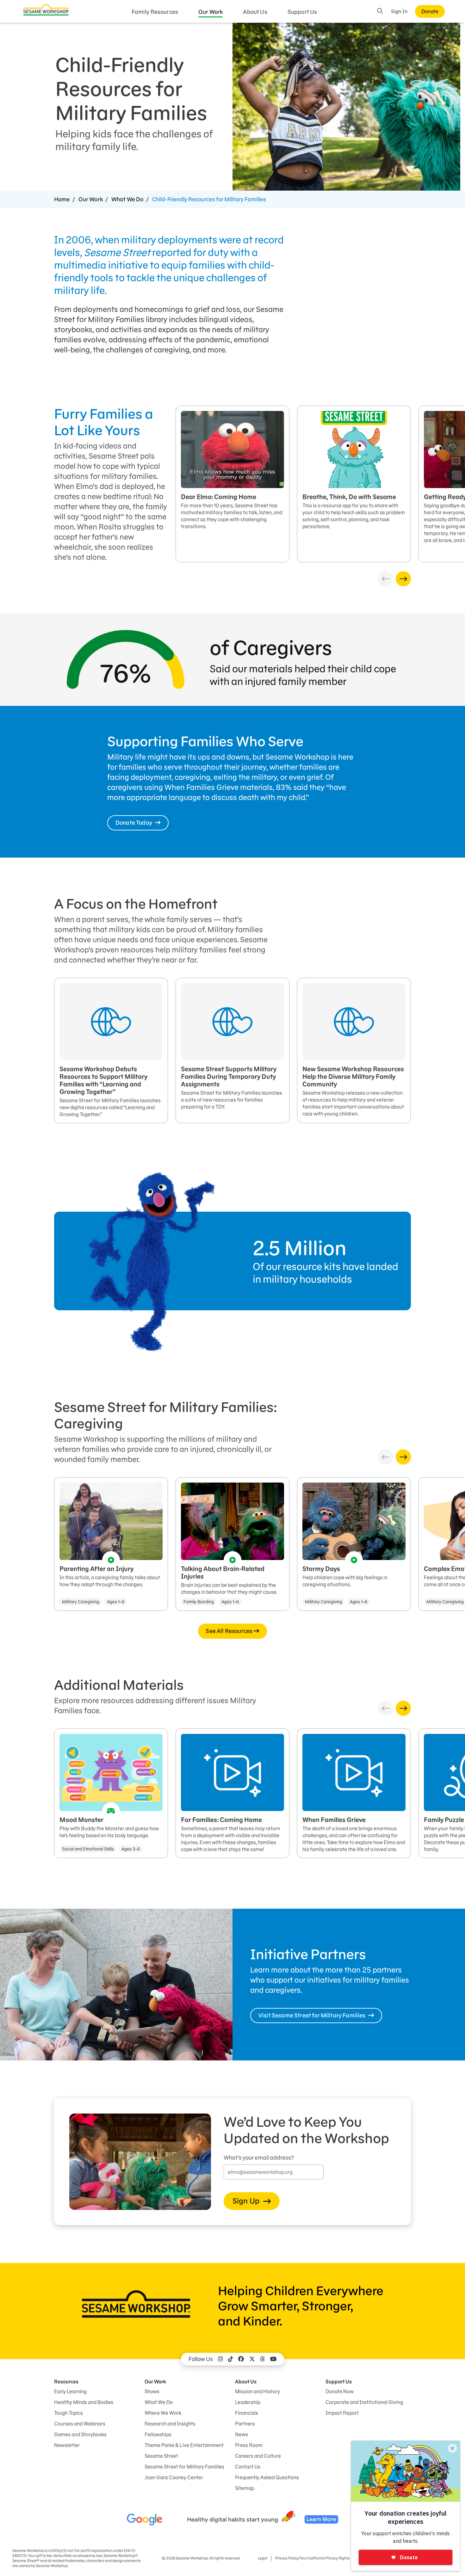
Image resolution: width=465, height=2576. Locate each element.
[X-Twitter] (252, 2359)
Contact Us (248, 2467)
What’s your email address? (259, 2158)
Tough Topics (68, 2413)
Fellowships (158, 2434)
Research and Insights (170, 2424)
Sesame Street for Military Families (184, 2467)
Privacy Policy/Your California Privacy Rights (312, 2558)
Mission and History (257, 2391)
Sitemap (245, 2488)
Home (62, 199)
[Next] (403, 579)
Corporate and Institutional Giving (364, 2402)
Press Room (249, 2445)
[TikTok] (231, 2359)
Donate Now (340, 2391)
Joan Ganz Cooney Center (174, 2477)
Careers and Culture (258, 2456)
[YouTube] (273, 2359)
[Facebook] (241, 2359)
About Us (255, 12)
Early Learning (70, 2391)
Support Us (302, 12)
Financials (247, 2413)
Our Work (211, 12)
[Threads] (263, 2359)
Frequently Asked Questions (267, 2477)
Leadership (248, 2402)
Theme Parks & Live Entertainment (184, 2445)
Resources (66, 2382)
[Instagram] (220, 2359)
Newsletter (67, 2445)
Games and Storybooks (80, 2434)
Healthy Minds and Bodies (84, 2402)
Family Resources (155, 12)
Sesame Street (161, 2456)
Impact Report (342, 2413)
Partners (245, 2424)
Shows (152, 2391)
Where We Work (163, 2413)
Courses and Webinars (80, 2424)
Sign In (399, 11)
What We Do (127, 199)
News (242, 2434)
